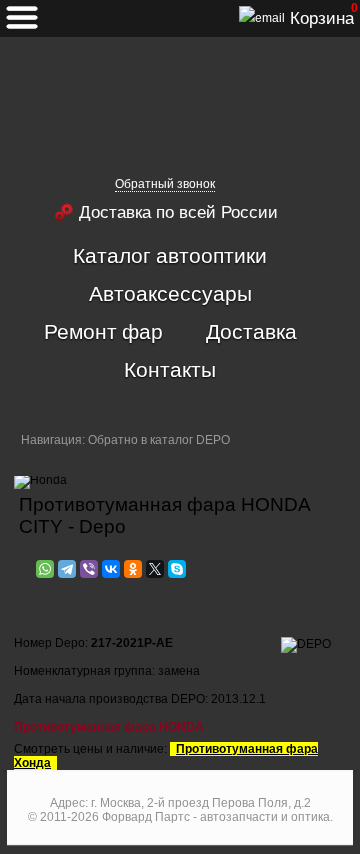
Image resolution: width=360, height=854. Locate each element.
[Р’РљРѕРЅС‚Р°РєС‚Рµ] (111, 569)
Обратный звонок (165, 184)
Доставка (251, 331)
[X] (155, 569)
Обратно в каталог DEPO (159, 440)
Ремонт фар (103, 331)
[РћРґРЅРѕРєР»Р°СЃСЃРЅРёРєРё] (133, 569)
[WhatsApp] (45, 569)
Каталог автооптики (170, 255)
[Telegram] (67, 569)
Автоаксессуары (170, 293)
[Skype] (177, 569)
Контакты (170, 369)
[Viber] (89, 569)
